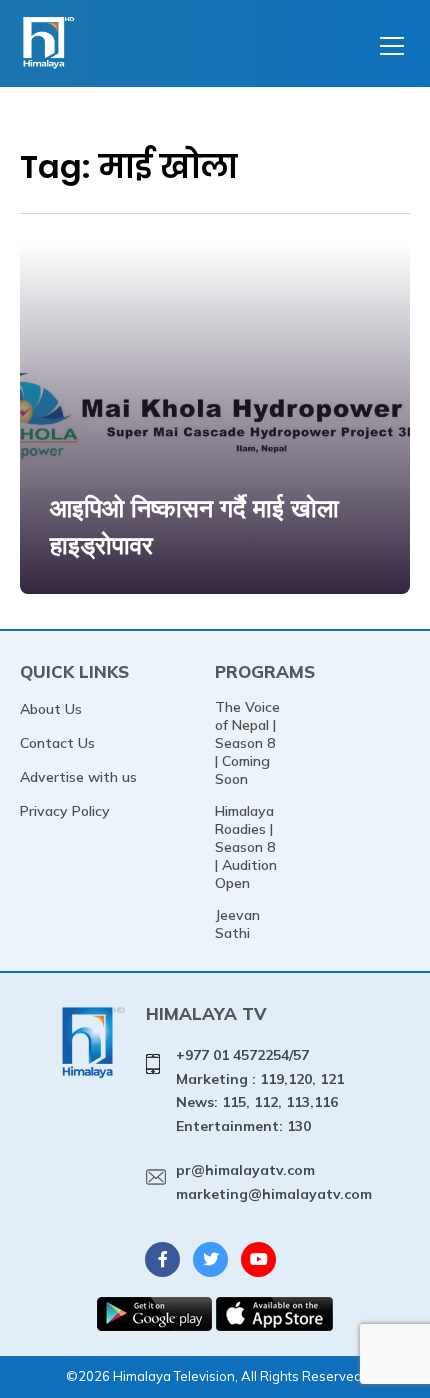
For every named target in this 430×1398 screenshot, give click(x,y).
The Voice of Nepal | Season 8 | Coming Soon (247, 743)
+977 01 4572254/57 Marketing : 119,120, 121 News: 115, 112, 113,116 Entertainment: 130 (260, 1090)
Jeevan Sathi (237, 924)
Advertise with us (78, 777)
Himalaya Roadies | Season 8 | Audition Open (246, 847)
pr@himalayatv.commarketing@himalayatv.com (274, 1182)
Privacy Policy (65, 811)
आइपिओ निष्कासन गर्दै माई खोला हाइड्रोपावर (194, 526)
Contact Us (57, 743)
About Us (51, 709)
